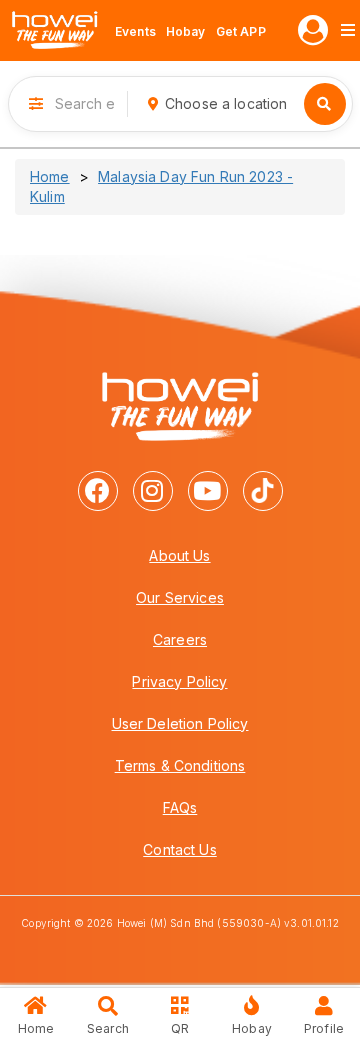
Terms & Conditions (180, 765)
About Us (179, 555)
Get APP (241, 31)
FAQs (180, 807)
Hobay (186, 31)
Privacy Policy (179, 681)
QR (180, 1028)
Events (135, 31)
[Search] (325, 104)
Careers (180, 639)
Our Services (180, 597)
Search (108, 1028)
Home (50, 176)
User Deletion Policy (180, 723)
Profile (324, 1028)
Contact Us (180, 849)
